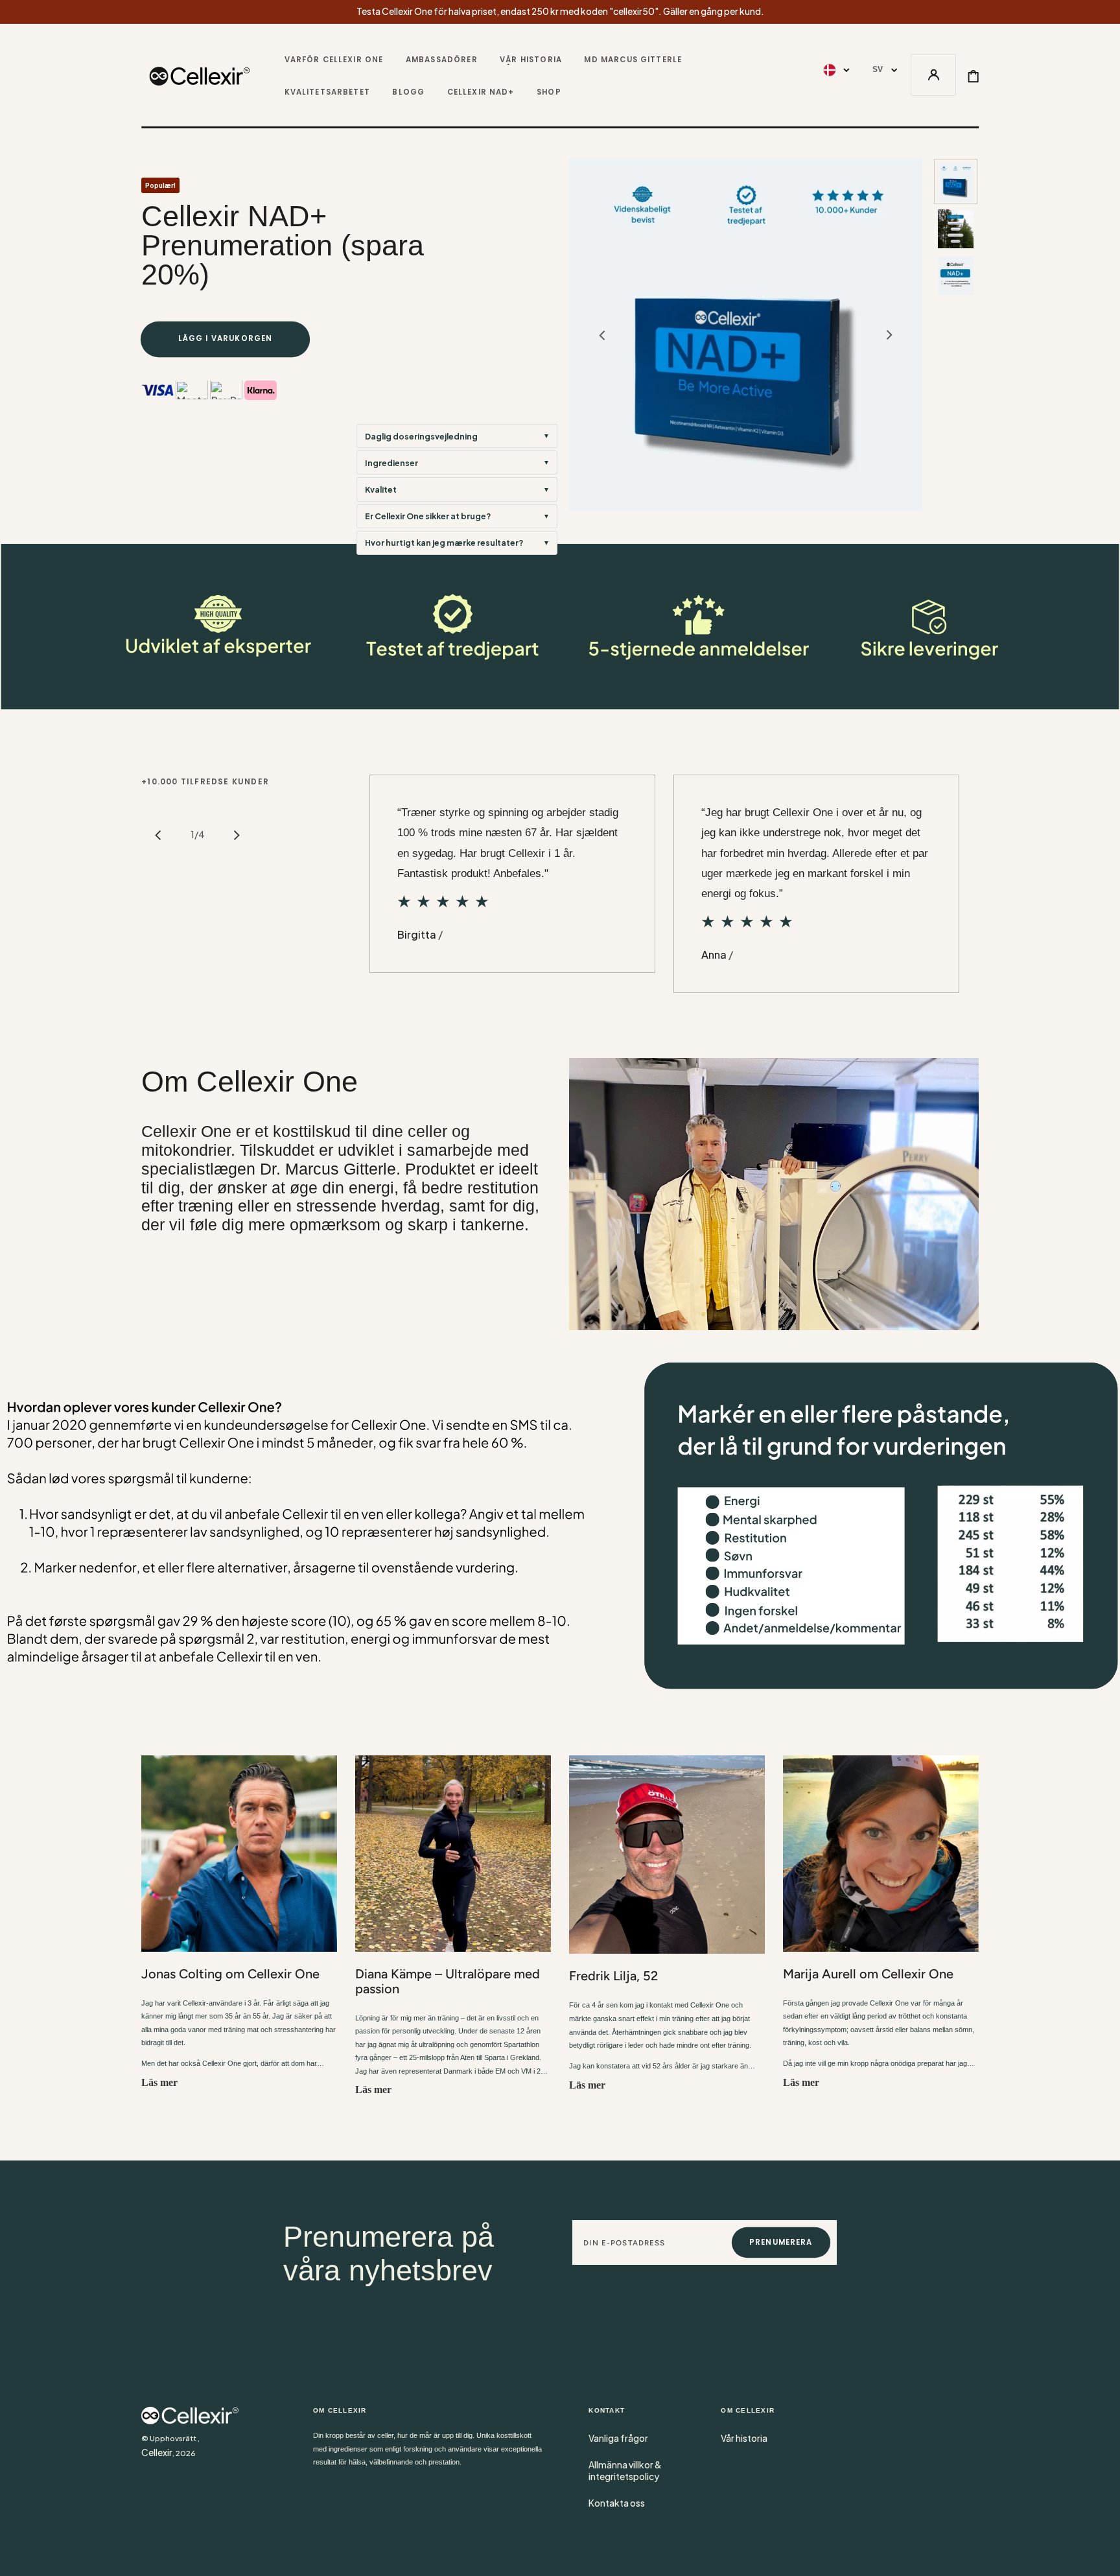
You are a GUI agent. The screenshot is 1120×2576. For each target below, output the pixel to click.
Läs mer (159, 2082)
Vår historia (744, 2438)
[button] (934, 76)
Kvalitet (381, 489)
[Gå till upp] (1101, 2557)
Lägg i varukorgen (226, 338)
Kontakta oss (617, 2503)
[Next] (237, 835)
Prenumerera (781, 2242)
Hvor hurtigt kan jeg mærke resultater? (444, 543)
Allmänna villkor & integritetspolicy (625, 2471)
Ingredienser (391, 463)
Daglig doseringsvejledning (421, 436)
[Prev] (158, 835)
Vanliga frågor (618, 2438)
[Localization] (836, 70)
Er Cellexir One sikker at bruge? (428, 516)
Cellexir (157, 2453)
